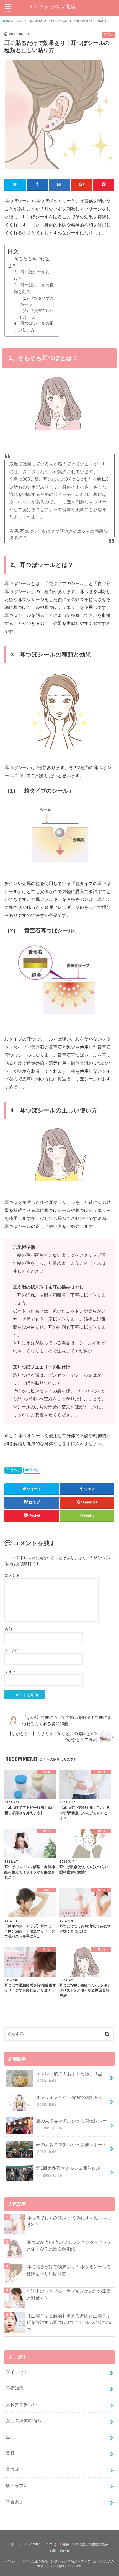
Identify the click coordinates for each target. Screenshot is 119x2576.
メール (11, 1650)
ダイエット (17, 2372)
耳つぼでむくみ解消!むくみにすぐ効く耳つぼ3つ (69, 2221)
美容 (10, 2453)
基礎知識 (15, 2388)
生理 (10, 2437)
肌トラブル (17, 2486)
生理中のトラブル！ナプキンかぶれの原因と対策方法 (69, 2294)
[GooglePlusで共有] (82, 185)
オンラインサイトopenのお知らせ (70, 2101)
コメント (12, 1575)
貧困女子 (15, 2502)
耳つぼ (15, 1470)
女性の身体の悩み (24, 2420)
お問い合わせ (60, 2551)
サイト (10, 1671)
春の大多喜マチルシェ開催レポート (71, 2148)
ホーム (16, 2544)
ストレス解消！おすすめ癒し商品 (69, 2077)
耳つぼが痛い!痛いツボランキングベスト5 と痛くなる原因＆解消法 (68, 2246)
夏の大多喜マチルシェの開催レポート (71, 2124)
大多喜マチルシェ (24, 2404)
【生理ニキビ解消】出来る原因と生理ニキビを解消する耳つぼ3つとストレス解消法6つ (69, 2322)
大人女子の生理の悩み (92, 2544)
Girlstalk (33, 2544)
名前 (10, 1629)
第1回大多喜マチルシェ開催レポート (70, 2172)
